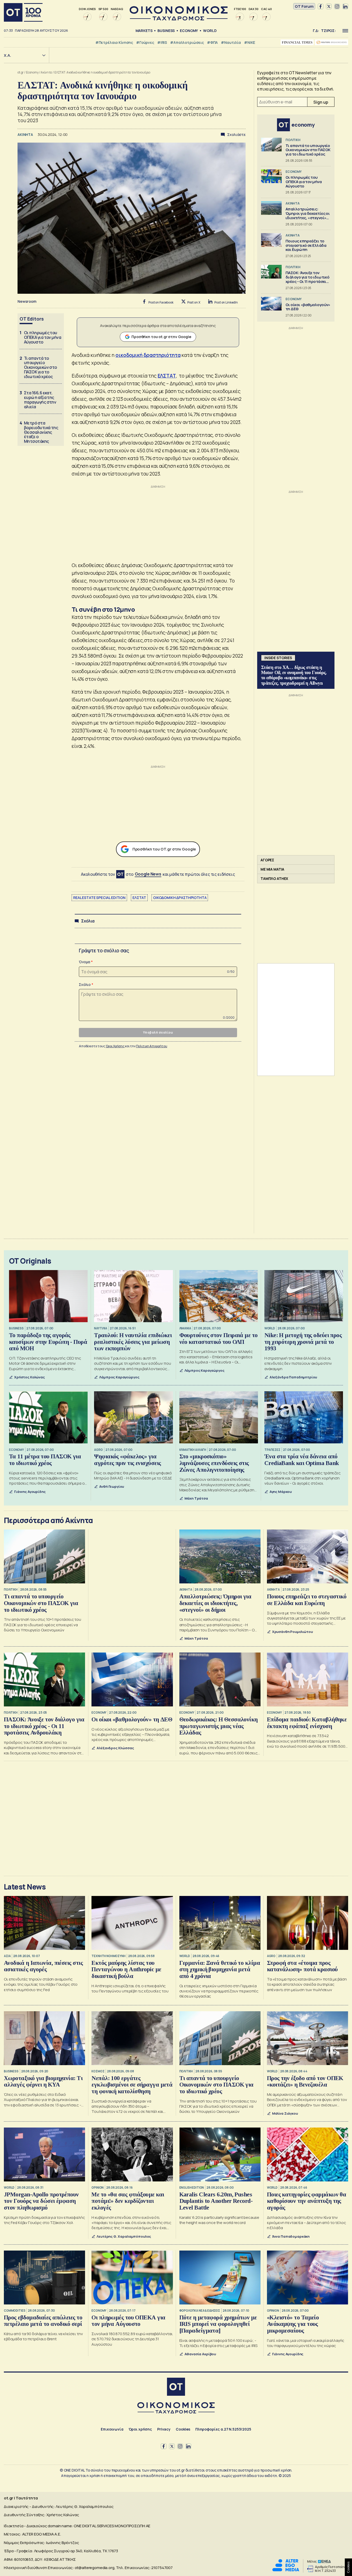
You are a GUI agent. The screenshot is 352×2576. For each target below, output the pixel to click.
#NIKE (250, 42)
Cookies (183, 2429)
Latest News (25, 1887)
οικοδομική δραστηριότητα (148, 355)
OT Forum (304, 6)
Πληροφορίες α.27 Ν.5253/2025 (223, 2429)
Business (166, 31)
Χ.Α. (7, 55)
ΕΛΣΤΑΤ (167, 376)
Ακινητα (26, 134)
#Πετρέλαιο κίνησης (114, 42)
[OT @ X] (329, 6)
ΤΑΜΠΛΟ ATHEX (274, 878)
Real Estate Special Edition (99, 898)
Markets (144, 31)
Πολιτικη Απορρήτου (152, 1046)
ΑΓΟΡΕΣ (267, 860)
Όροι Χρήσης (115, 1046)
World (210, 31)
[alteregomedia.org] (286, 2570)
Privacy (164, 2429)
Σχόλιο (85, 984)
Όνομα (85, 962)
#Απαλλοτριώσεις (187, 42)
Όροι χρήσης (140, 2429)
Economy (189, 31)
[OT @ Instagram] (337, 6)
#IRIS (162, 42)
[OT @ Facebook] (321, 6)
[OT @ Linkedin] (345, 6)
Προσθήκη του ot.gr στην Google (161, 337)
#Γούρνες (145, 42)
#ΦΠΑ (212, 42)
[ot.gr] (179, 19)
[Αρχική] (23, 12)
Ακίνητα (46, 72)
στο (144, 874)
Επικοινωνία (112, 2429)
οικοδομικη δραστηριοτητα (180, 898)
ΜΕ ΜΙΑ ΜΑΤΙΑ (272, 869)
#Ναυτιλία (231, 42)
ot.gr (21, 72)
